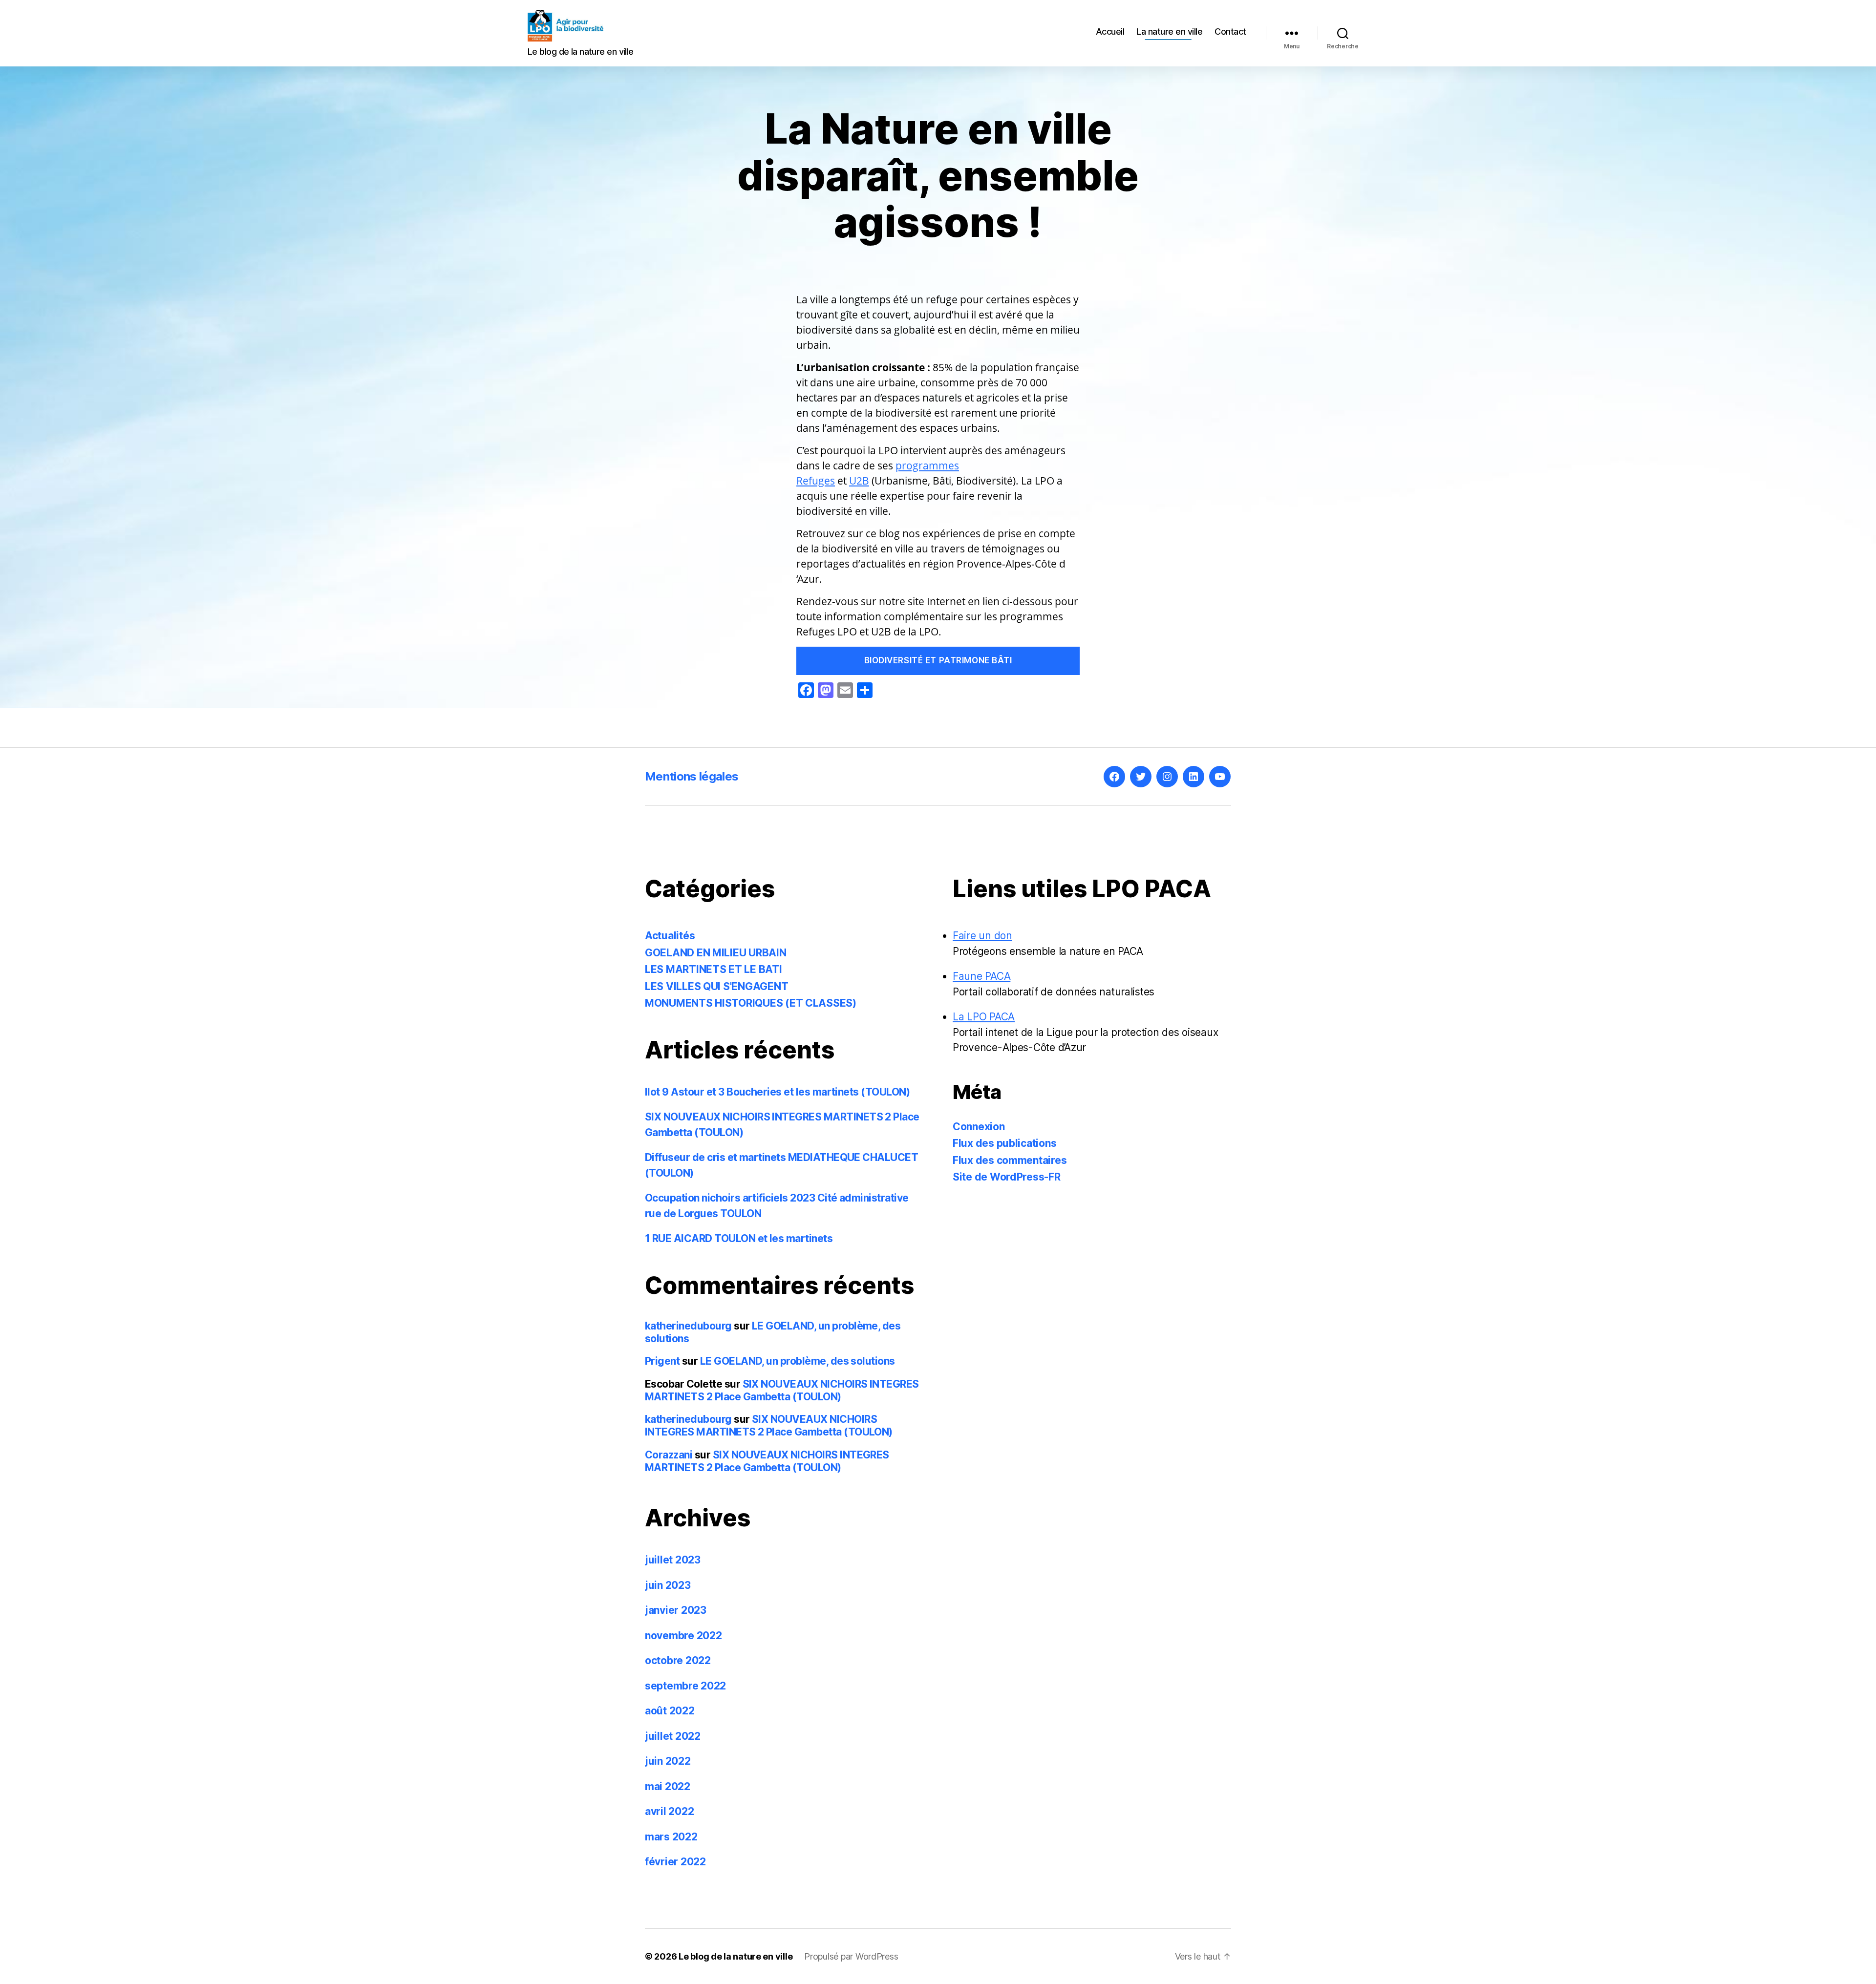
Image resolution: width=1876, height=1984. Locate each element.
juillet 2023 (673, 1560)
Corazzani (669, 1455)
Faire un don (982, 936)
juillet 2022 (673, 1736)
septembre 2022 (685, 1686)
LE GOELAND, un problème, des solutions (798, 1361)
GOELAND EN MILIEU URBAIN (716, 953)
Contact (1230, 32)
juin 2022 (668, 1761)
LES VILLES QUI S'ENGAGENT (716, 986)
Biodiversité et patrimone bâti (938, 660)
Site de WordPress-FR (1007, 1177)
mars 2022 (671, 1837)
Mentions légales (692, 776)
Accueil (1110, 32)
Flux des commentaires (1010, 1160)
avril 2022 (669, 1811)
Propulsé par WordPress (851, 1956)
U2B (859, 481)
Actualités (670, 936)
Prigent (662, 1361)
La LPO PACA (984, 1017)
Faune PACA (981, 976)
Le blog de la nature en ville (735, 1956)
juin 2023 (668, 1585)
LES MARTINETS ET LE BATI (714, 969)
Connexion (979, 1127)
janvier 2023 (676, 1610)
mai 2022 (668, 1786)
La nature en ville (1169, 32)
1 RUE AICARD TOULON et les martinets (739, 1238)
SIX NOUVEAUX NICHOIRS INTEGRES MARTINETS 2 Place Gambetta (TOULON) (782, 1390)
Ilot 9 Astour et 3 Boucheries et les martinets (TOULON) (777, 1092)
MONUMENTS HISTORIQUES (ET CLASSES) (751, 1003)
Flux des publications (1004, 1143)
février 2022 (675, 1862)
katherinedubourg (688, 1326)
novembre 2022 (683, 1636)
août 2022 (670, 1711)
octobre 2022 (678, 1660)
